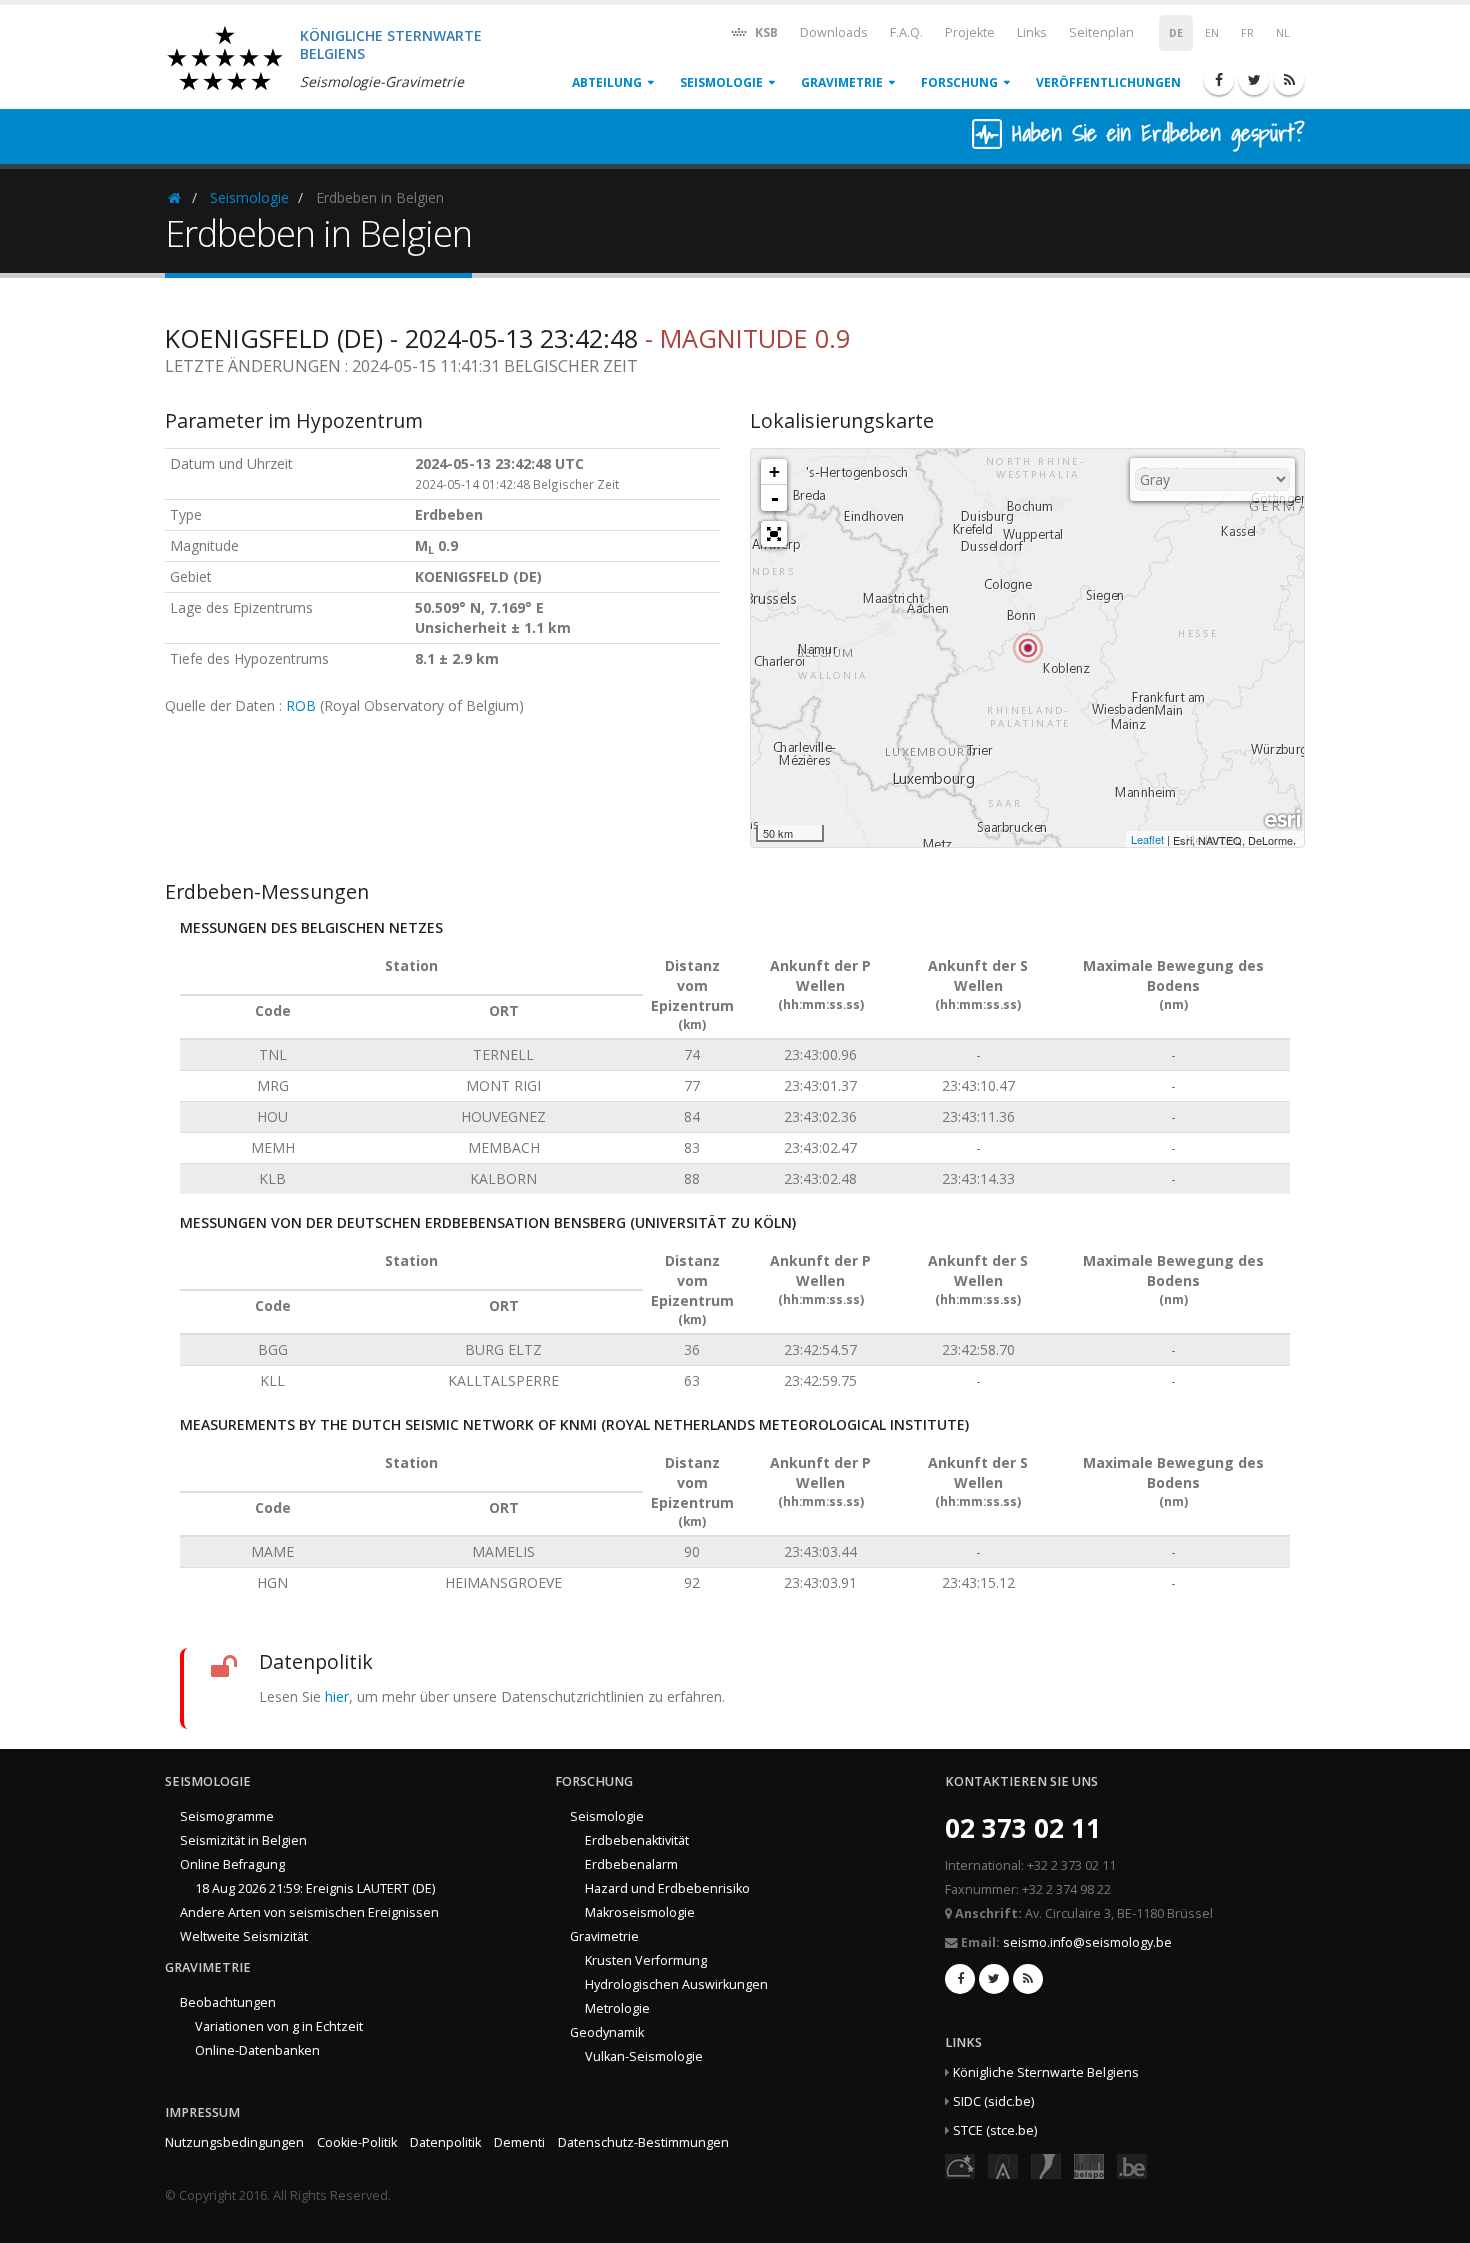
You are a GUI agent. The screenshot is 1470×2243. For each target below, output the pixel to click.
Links (1032, 32)
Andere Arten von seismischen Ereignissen (309, 1912)
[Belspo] (1089, 2164)
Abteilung (607, 82)
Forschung (959, 82)
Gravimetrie (842, 82)
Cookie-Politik (357, 2142)
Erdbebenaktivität (637, 1840)
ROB (301, 705)
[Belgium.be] (1132, 2164)
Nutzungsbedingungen (234, 2142)
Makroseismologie (640, 1912)
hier (337, 1696)
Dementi (519, 2142)
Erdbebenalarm (631, 1864)
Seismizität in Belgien (243, 1840)
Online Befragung (232, 1864)
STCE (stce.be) (995, 2130)
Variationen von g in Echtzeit (279, 2026)
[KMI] (1046, 2164)
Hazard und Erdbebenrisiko (667, 1888)
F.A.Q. (906, 32)
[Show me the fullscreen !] (774, 534)
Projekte (970, 32)
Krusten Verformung (646, 1960)
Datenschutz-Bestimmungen (643, 2142)
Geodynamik (607, 2032)
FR (1247, 33)
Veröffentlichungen (1108, 82)
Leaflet (1147, 839)
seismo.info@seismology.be (1087, 1942)
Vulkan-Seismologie (644, 2056)
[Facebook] (1219, 80)
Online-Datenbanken (257, 2050)
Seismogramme (227, 1816)
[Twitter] (1254, 80)
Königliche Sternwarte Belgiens (1046, 2072)
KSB (765, 32)
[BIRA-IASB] (1003, 2164)
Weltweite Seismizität (244, 1936)
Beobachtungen (228, 2002)
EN (1212, 33)
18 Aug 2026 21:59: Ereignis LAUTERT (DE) (315, 1888)
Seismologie (721, 82)
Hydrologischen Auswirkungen (676, 1984)
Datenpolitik (445, 2142)
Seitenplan (1101, 32)
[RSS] (1289, 80)
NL (1283, 33)
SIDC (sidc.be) (993, 2101)
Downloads (834, 32)
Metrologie (617, 2008)
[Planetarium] (960, 2164)
